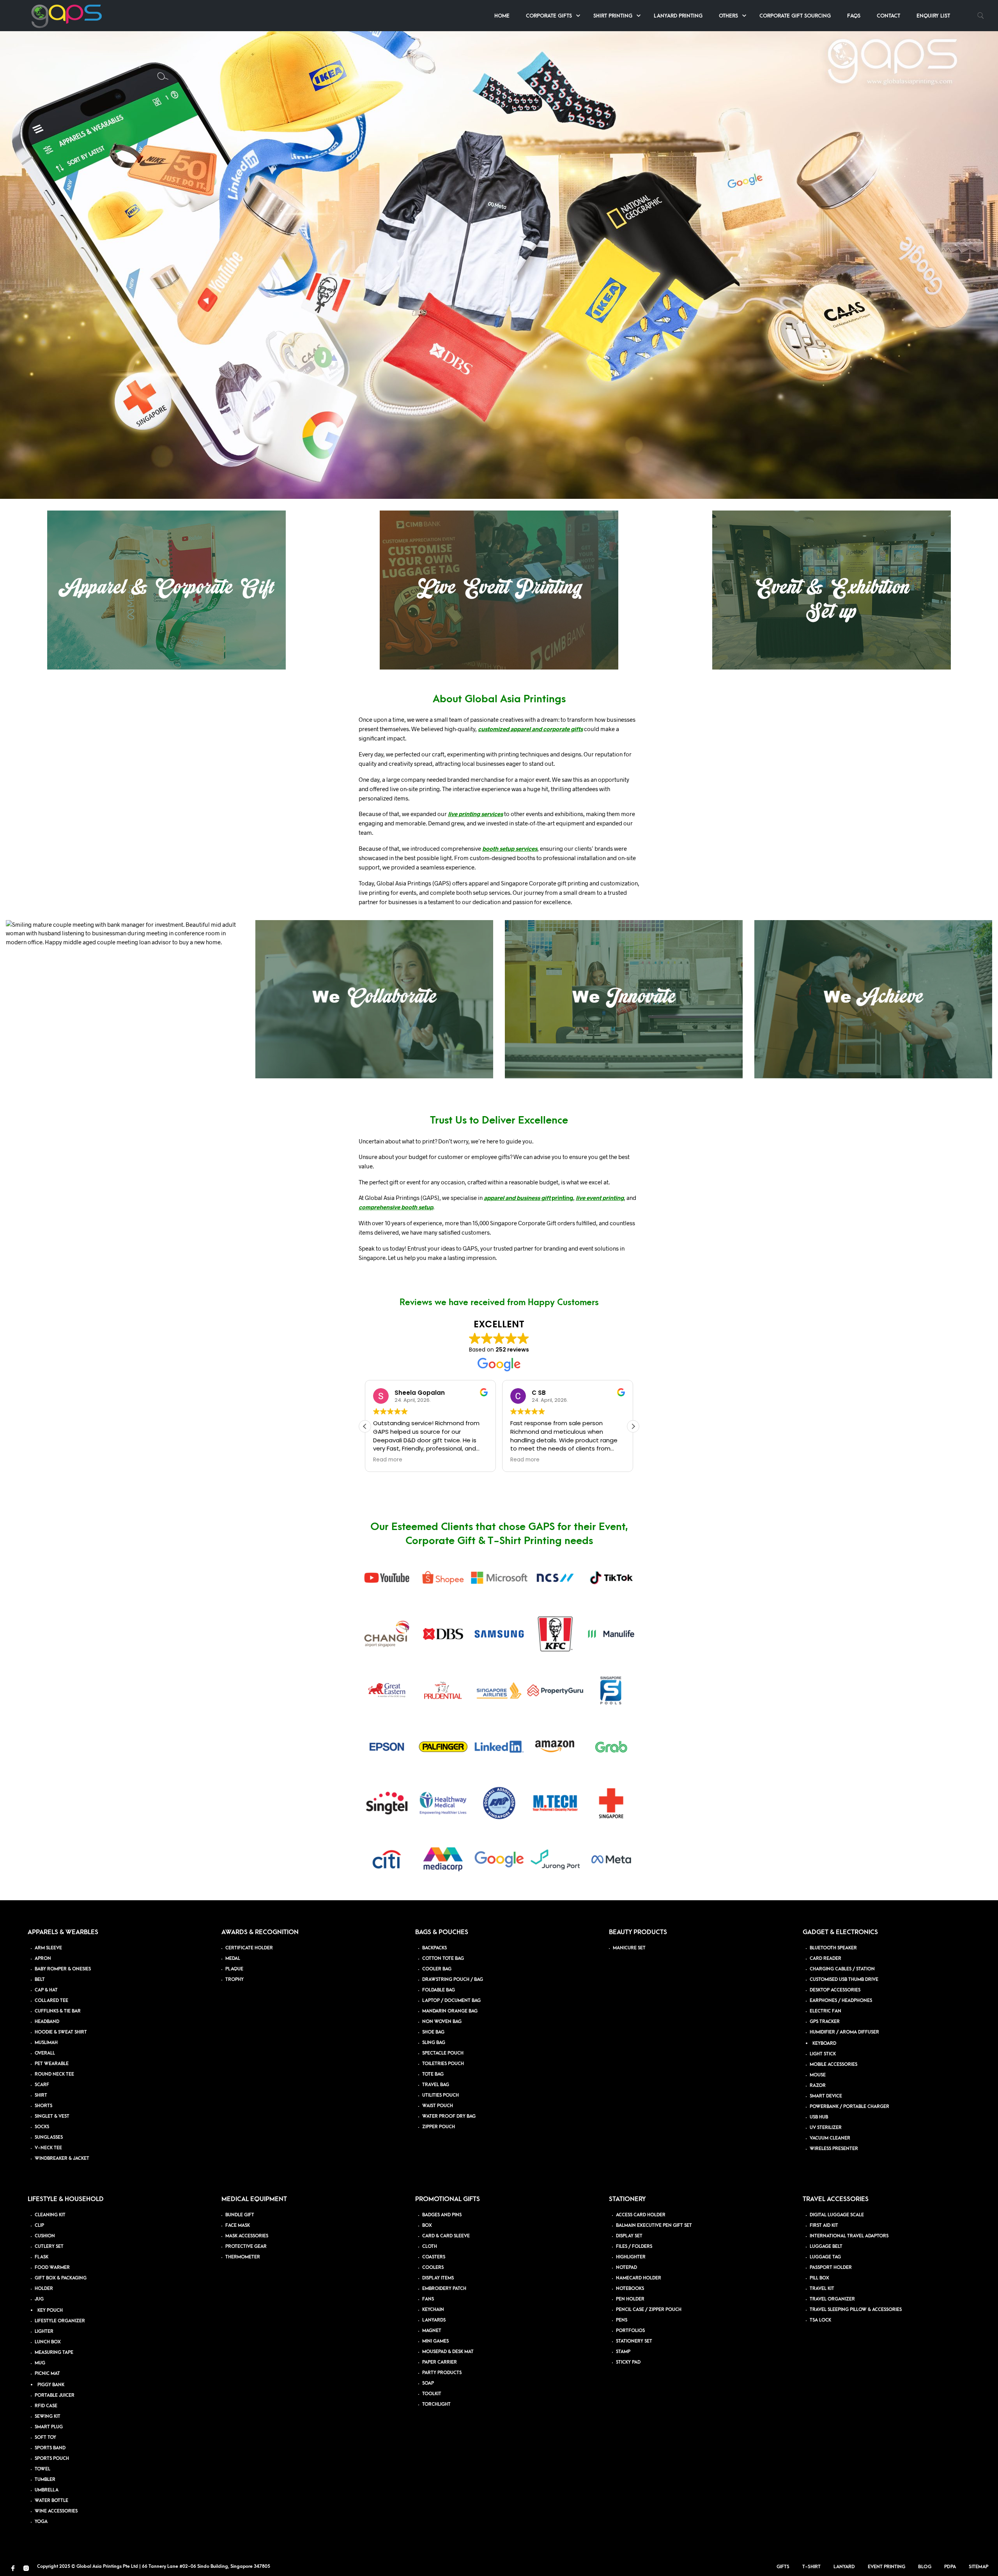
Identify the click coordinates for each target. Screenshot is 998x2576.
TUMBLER (45, 2480)
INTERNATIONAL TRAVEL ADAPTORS (849, 2236)
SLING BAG (434, 2043)
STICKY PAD (628, 2362)
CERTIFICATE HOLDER (249, 1948)
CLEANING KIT (50, 2215)
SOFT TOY (45, 2437)
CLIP (39, 2225)
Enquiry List (933, 16)
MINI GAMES (435, 2341)
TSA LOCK (820, 2320)
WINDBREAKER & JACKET (62, 2158)
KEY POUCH (50, 2310)
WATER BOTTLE (51, 2501)
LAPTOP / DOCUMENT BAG (451, 2001)
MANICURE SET (629, 1948)
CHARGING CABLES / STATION (842, 1969)
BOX (427, 2225)
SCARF (42, 2085)
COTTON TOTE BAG (443, 1959)
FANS (428, 2299)
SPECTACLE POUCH (443, 2053)
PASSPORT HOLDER (831, 2268)
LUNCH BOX (48, 2342)
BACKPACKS (434, 1948)
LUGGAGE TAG (825, 2257)
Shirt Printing (613, 16)
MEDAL (233, 1959)
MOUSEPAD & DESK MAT (448, 2352)
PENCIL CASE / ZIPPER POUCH (649, 2310)
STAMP (623, 2352)
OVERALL (45, 2053)
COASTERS (434, 2257)
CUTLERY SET (49, 2246)
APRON (43, 1959)
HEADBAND (47, 2022)
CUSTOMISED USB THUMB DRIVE (844, 1980)
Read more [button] (388, 1460)
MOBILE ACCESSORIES (833, 2065)
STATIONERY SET (634, 2341)
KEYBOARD (824, 2043)
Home (502, 16)
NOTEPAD (626, 2268)
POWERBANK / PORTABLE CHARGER (849, 2107)
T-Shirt (811, 2567)
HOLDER (44, 2289)
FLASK (42, 2257)
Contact (888, 16)
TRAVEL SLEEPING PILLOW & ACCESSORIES (856, 2310)
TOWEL (42, 2469)
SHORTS (43, 2106)
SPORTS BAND (50, 2448)
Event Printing (887, 2567)
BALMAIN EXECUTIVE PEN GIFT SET (654, 2225)
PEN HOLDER (630, 2299)
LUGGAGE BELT (826, 2246)
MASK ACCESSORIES (247, 2236)
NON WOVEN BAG (442, 2022)
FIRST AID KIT (824, 2225)
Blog (925, 2567)
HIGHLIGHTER (631, 2257)
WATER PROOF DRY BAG (449, 2116)
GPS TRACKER (825, 2022)
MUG (40, 2363)
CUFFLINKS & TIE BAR (58, 2011)
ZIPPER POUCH (439, 2127)
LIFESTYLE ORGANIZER (60, 2321)
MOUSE (818, 2075)
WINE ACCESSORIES (56, 2511)
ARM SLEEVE (48, 1948)
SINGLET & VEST (52, 2116)
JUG (39, 2299)
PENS (622, 2320)
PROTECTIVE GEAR (246, 2246)
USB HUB (819, 2117)
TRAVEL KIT (822, 2289)
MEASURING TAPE (54, 2352)
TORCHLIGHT (436, 2404)
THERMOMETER (243, 2257)
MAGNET (432, 2331)
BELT (40, 1980)
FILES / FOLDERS (634, 2246)
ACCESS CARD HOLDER (641, 2215)
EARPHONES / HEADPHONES (841, 2001)
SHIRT (41, 2095)
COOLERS (433, 2268)
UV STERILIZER (826, 2128)
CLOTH (430, 2246)
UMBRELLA (47, 2490)
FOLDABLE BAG (439, 1990)
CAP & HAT (46, 1990)
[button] (633, 1426)
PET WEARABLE (52, 2064)
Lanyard (844, 2567)
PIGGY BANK (51, 2385)
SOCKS (42, 2127)
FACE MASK (238, 2225)
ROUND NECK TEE (54, 2074)
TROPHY (234, 1980)
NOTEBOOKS (630, 2289)
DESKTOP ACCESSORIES (835, 1990)
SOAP (428, 2383)
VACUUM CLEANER (830, 2138)
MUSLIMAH (46, 2043)
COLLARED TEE (51, 2001)
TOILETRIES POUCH (443, 2064)
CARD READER (825, 1959)
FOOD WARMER (52, 2268)
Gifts (783, 2567)
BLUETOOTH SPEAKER (833, 1948)
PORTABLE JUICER (55, 2395)
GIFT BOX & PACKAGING (61, 2278)
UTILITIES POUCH (441, 2095)
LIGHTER (44, 2331)
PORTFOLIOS (630, 2331)
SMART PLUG (49, 2427)
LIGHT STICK (823, 2054)
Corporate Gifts (549, 16)
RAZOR (818, 2086)
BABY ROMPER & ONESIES (63, 1969)
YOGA (41, 2522)
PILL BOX (819, 2278)
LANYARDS (434, 2320)
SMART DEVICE (826, 2096)
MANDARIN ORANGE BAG (450, 2011)
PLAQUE (234, 1969)
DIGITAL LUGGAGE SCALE (837, 2215)
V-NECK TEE (48, 2148)
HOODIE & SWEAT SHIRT (61, 2032)
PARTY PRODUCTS (442, 2373)
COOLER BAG (437, 1969)
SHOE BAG (433, 2032)
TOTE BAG (433, 2074)
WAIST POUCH (438, 2106)
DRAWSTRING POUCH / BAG (453, 1980)
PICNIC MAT (47, 2374)
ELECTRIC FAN (825, 2011)
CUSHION (45, 2236)
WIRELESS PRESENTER (834, 2149)
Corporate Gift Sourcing (795, 16)
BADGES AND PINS (442, 2215)
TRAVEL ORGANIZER (832, 2299)
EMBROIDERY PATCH (444, 2289)
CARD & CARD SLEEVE (446, 2236)
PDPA (950, 2567)
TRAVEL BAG (436, 2085)
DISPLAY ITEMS (438, 2278)
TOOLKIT (432, 2394)
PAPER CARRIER (440, 2362)
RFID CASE (46, 2406)
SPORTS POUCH (52, 2459)
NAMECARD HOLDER (639, 2278)
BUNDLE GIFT (240, 2215)
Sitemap (979, 2567)
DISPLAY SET (629, 2236)
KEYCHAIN (433, 2310)
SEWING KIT (48, 2416)
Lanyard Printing (678, 16)
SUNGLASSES (49, 2137)
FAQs (854, 16)
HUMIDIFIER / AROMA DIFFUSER (844, 2032)
